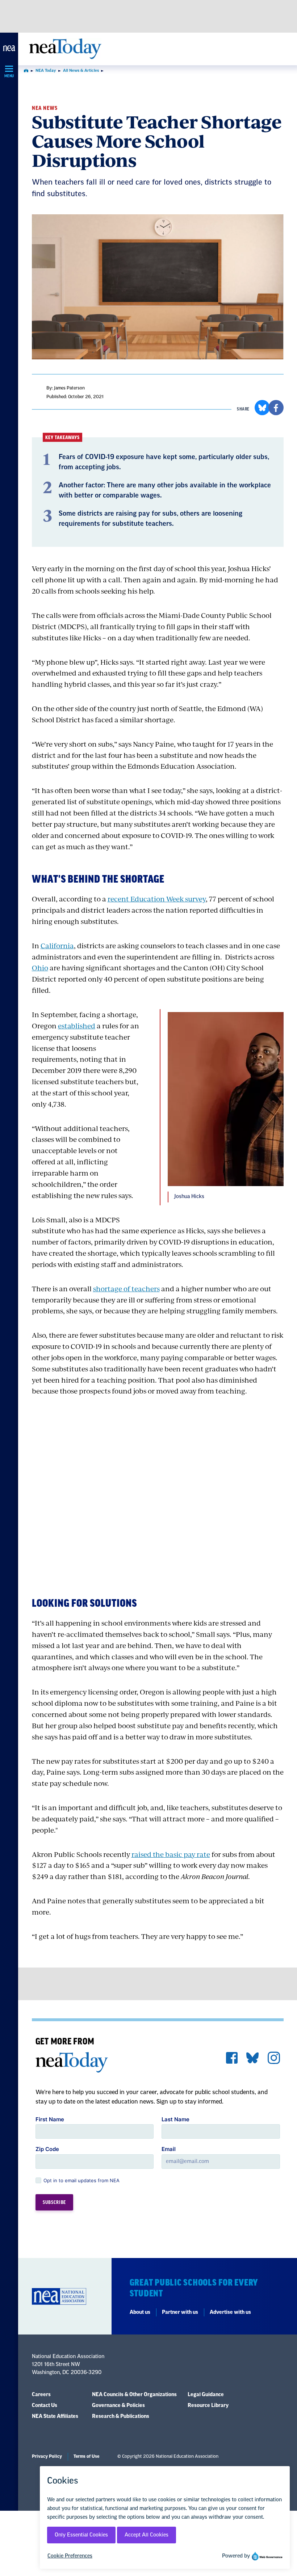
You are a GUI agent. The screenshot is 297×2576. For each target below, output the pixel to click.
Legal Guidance (206, 2395)
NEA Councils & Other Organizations (134, 2395)
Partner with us (180, 2312)
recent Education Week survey (157, 899)
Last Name (175, 2119)
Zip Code (47, 2149)
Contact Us (45, 2406)
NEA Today (46, 71)
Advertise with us (230, 2312)
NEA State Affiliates (55, 2416)
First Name (50, 2119)
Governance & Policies (118, 2406)
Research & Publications (121, 2416)
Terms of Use (86, 2456)
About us (140, 2312)
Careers (41, 2395)
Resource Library (208, 2406)
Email (169, 2149)
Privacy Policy (47, 2456)
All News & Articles (81, 71)
